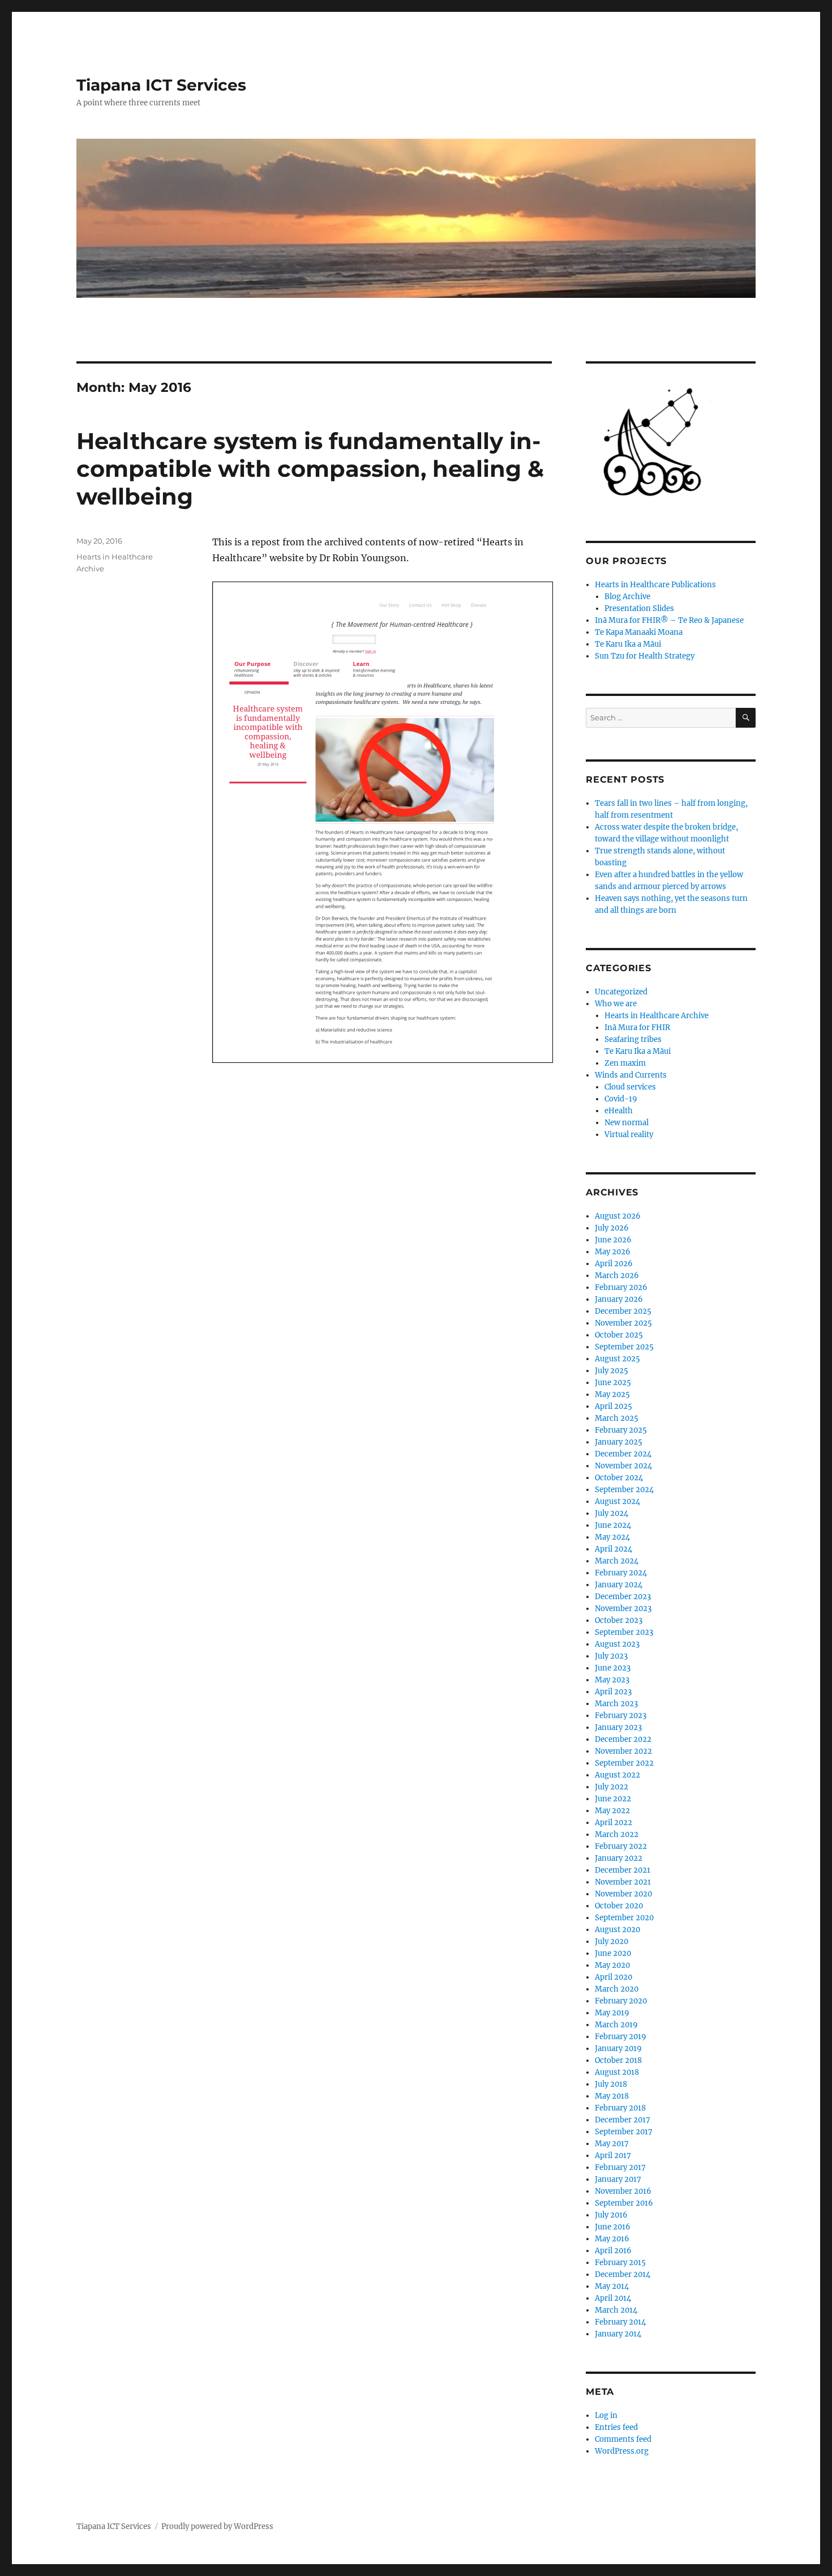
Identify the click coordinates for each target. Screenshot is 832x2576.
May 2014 (612, 2286)
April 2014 (613, 2298)
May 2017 (612, 2144)
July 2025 (612, 1371)
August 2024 (617, 1501)
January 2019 (618, 2049)
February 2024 (621, 1573)
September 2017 (624, 2132)
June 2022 (613, 1799)
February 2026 (621, 1287)
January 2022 (619, 1858)
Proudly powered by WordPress (217, 2526)
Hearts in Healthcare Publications (655, 585)
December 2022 (623, 1739)
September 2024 (624, 1490)
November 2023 (623, 1609)
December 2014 (623, 2274)
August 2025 (617, 1359)
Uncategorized (621, 992)
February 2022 (621, 1846)
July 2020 (612, 1941)
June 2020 (613, 1953)
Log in (606, 2415)
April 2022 (614, 1823)
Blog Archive (627, 597)
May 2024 (612, 1537)
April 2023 (613, 1692)
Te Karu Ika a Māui (628, 644)
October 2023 (619, 1620)
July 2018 (611, 2084)
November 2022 (623, 1751)
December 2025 (623, 1311)
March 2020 (617, 1989)
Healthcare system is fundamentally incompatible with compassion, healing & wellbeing (310, 469)
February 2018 (620, 2108)
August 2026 (618, 1216)
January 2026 (619, 1299)
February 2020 (621, 2001)
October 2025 (619, 1335)
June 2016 (613, 2227)
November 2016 (623, 2191)
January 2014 (618, 2334)
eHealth (619, 1111)
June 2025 (613, 1383)
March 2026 (617, 1276)
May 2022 (612, 1811)
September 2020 (624, 1918)
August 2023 (617, 1644)
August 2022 (617, 1775)
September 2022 (624, 1763)
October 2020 (619, 1906)
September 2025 (624, 1347)
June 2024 (613, 1525)
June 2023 (613, 1668)
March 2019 (616, 2025)
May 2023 (612, 1680)
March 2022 (617, 1834)
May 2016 (612, 2239)
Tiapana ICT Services (161, 85)
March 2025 (617, 1418)
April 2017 (613, 2156)
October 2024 (619, 1478)
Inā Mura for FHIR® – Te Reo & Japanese (669, 620)
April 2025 (614, 1406)
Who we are (616, 1004)
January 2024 (619, 1585)
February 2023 (621, 1716)
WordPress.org (622, 2451)
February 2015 (620, 2263)
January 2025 (619, 1442)
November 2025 (623, 1323)
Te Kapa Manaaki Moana (639, 632)
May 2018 (612, 2096)
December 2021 (623, 1870)
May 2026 (613, 1252)
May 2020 (612, 1965)
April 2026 (614, 1264)
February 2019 (621, 2037)
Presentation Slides (639, 608)
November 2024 (623, 1466)
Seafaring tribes (633, 1039)
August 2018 (617, 2072)
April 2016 (613, 2251)
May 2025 (612, 1394)
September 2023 (624, 1632)
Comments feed (623, 2439)
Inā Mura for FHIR (637, 1028)
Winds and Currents (631, 1075)
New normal (627, 1123)
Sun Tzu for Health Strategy (645, 656)
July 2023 (611, 1656)
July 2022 (612, 1787)
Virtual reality (629, 1135)
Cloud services (630, 1087)
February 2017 (620, 2167)
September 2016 (624, 2203)
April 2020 (614, 1977)
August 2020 (617, 1930)
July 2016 (611, 2215)
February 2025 (621, 1430)
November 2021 (623, 1882)
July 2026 (612, 1228)
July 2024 (612, 1513)
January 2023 (618, 1727)
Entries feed (616, 2427)
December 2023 (623, 1597)
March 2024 (617, 1561)
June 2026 (613, 1240)
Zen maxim (625, 1063)
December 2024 (623, 1454)
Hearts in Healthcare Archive (657, 1016)
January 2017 (618, 2179)
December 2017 (623, 2120)
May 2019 (612, 2013)
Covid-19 (621, 1099)
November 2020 (623, 1894)
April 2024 (614, 1549)
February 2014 (620, 2322)
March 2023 (616, 1704)
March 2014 (616, 2310)
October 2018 (618, 2060)
